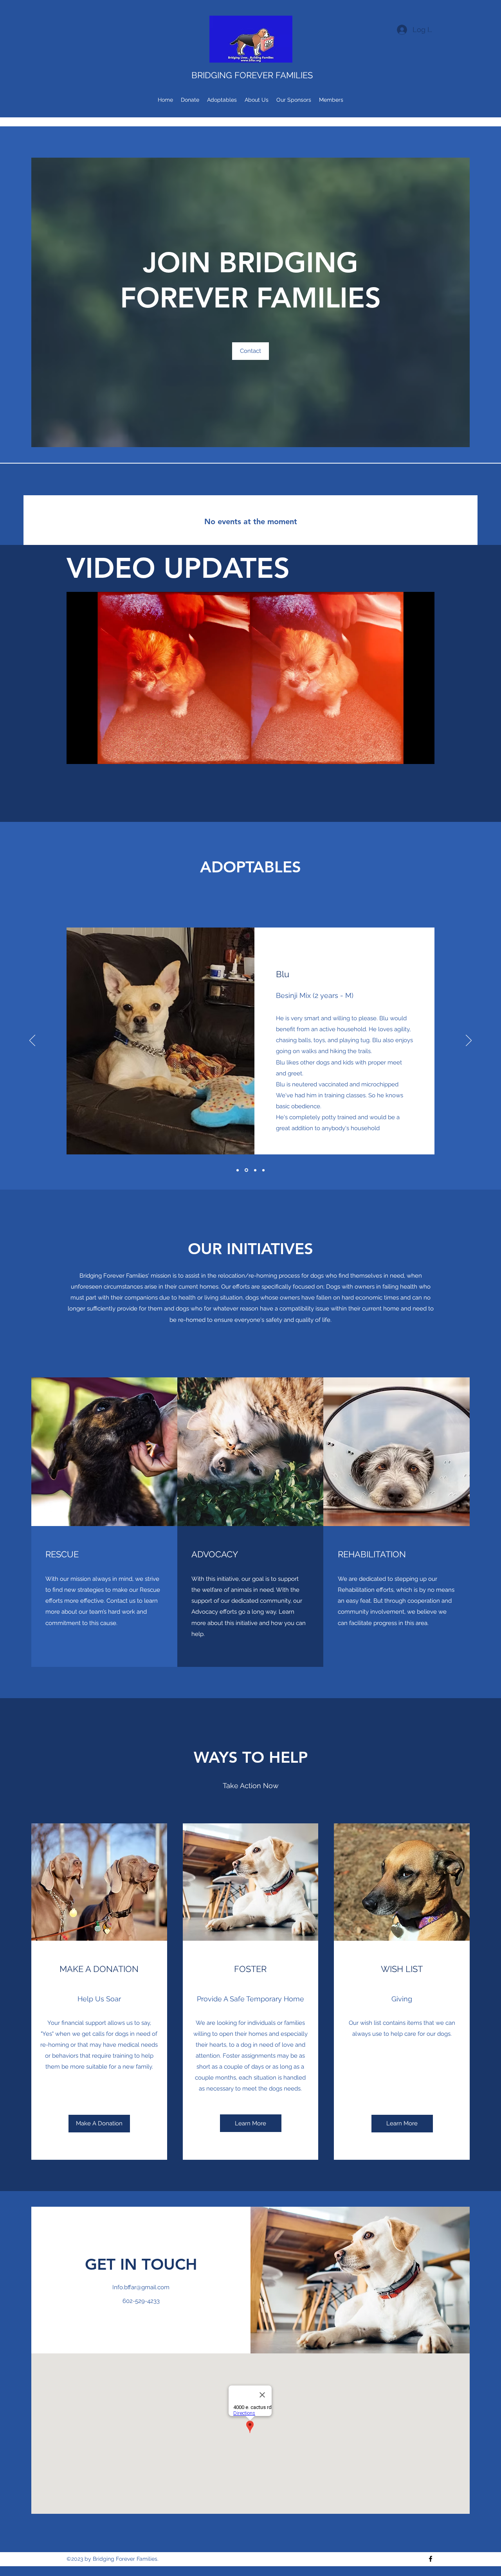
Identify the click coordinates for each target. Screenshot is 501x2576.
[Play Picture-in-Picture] (411, 753)
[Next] (469, 1041)
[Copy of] (246, 1170)
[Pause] (77, 753)
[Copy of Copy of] (254, 1170)
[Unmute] (90, 753)
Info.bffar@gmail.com (141, 2287)
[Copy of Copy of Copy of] (263, 1170)
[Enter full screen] (424, 753)
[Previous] (32, 1041)
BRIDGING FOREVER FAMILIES (252, 75)
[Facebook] (431, 2559)
